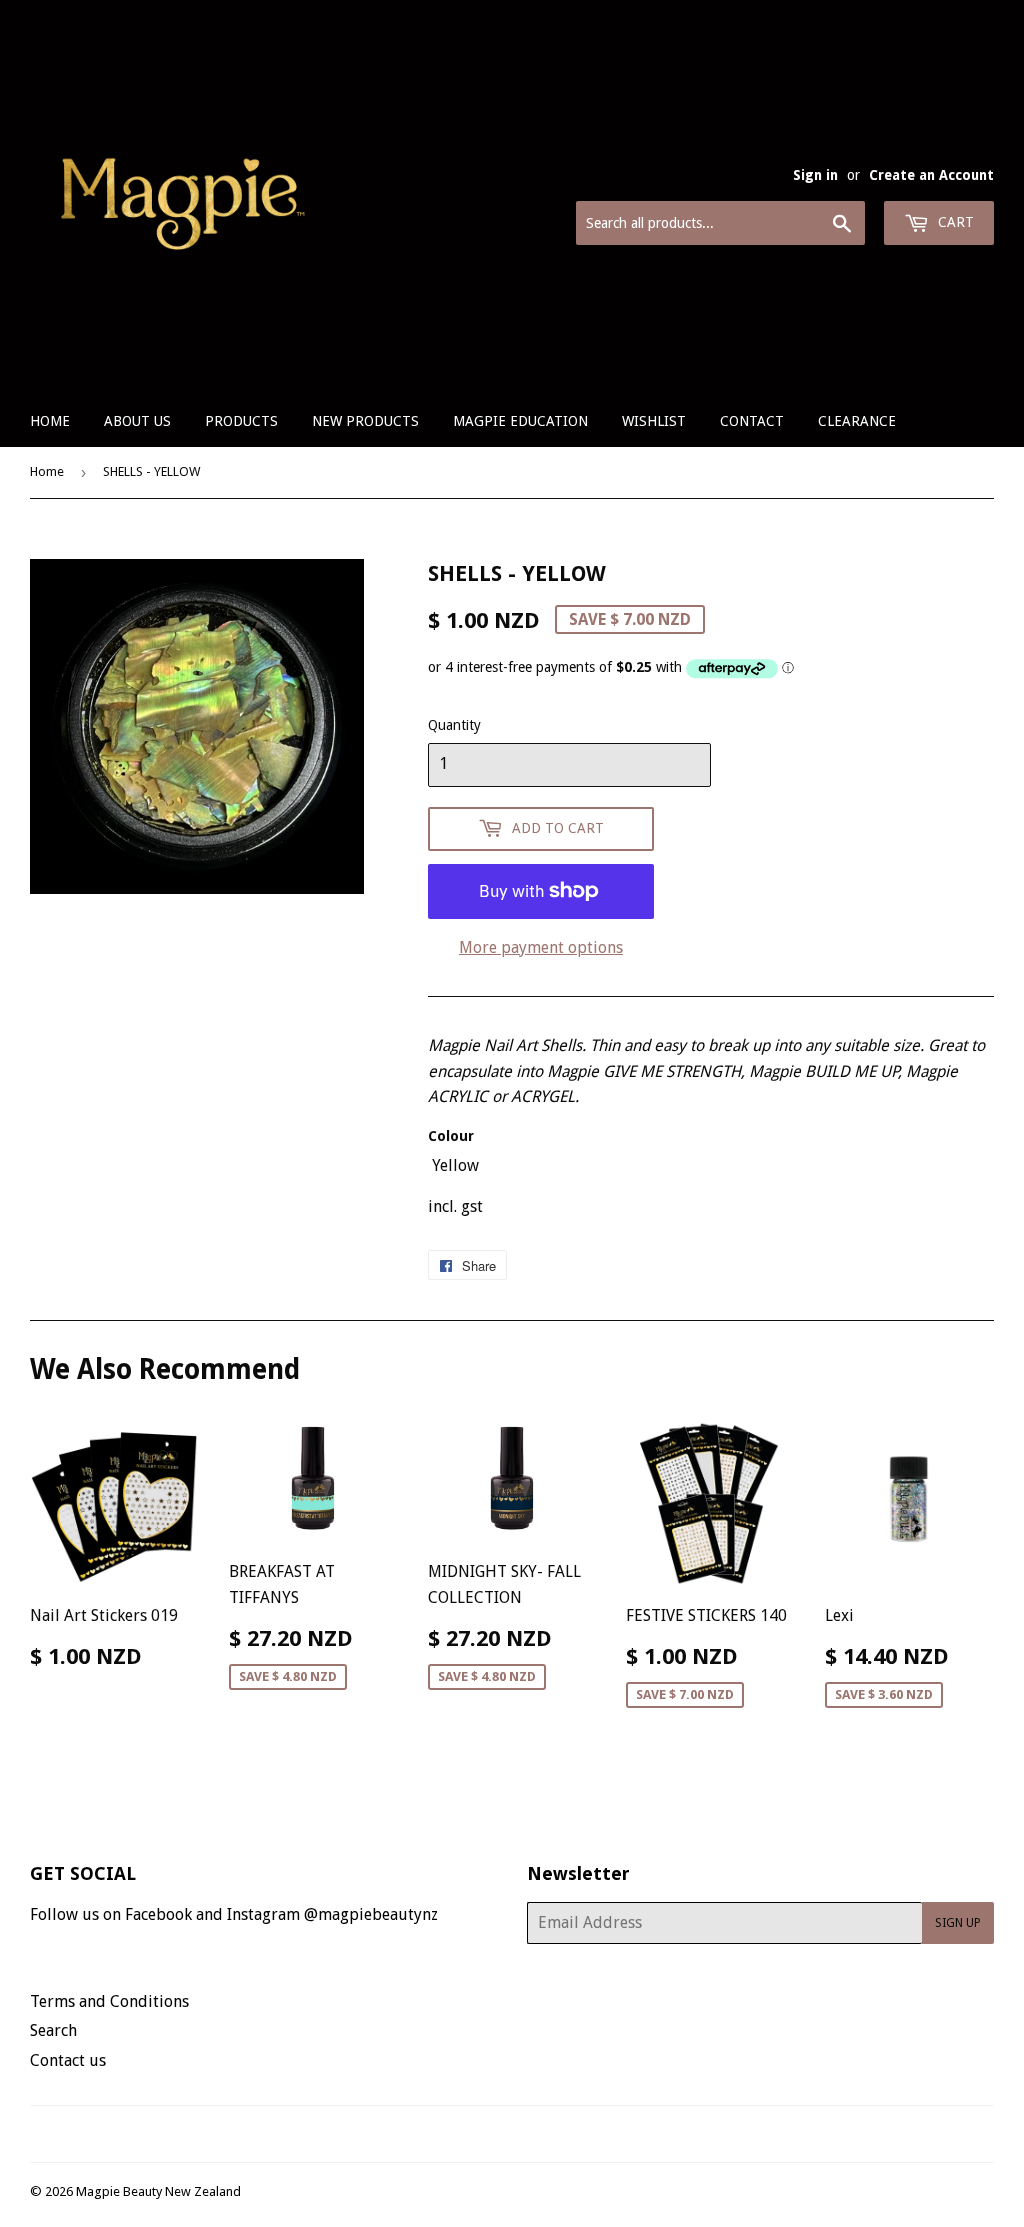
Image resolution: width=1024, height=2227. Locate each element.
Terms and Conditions (109, 2001)
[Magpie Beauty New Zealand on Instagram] (525, 2133)
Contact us (68, 2060)
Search (53, 2030)
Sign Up (958, 1923)
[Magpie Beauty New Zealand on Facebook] (490, 2133)
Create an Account (931, 175)
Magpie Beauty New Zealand (158, 2191)
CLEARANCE (857, 421)
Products (241, 421)
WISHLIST (654, 421)
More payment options (541, 947)
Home (50, 421)
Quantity (454, 725)
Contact (752, 421)
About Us (137, 421)
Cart (954, 222)
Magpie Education (520, 421)
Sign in (815, 175)
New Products (365, 421)
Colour (451, 1136)
